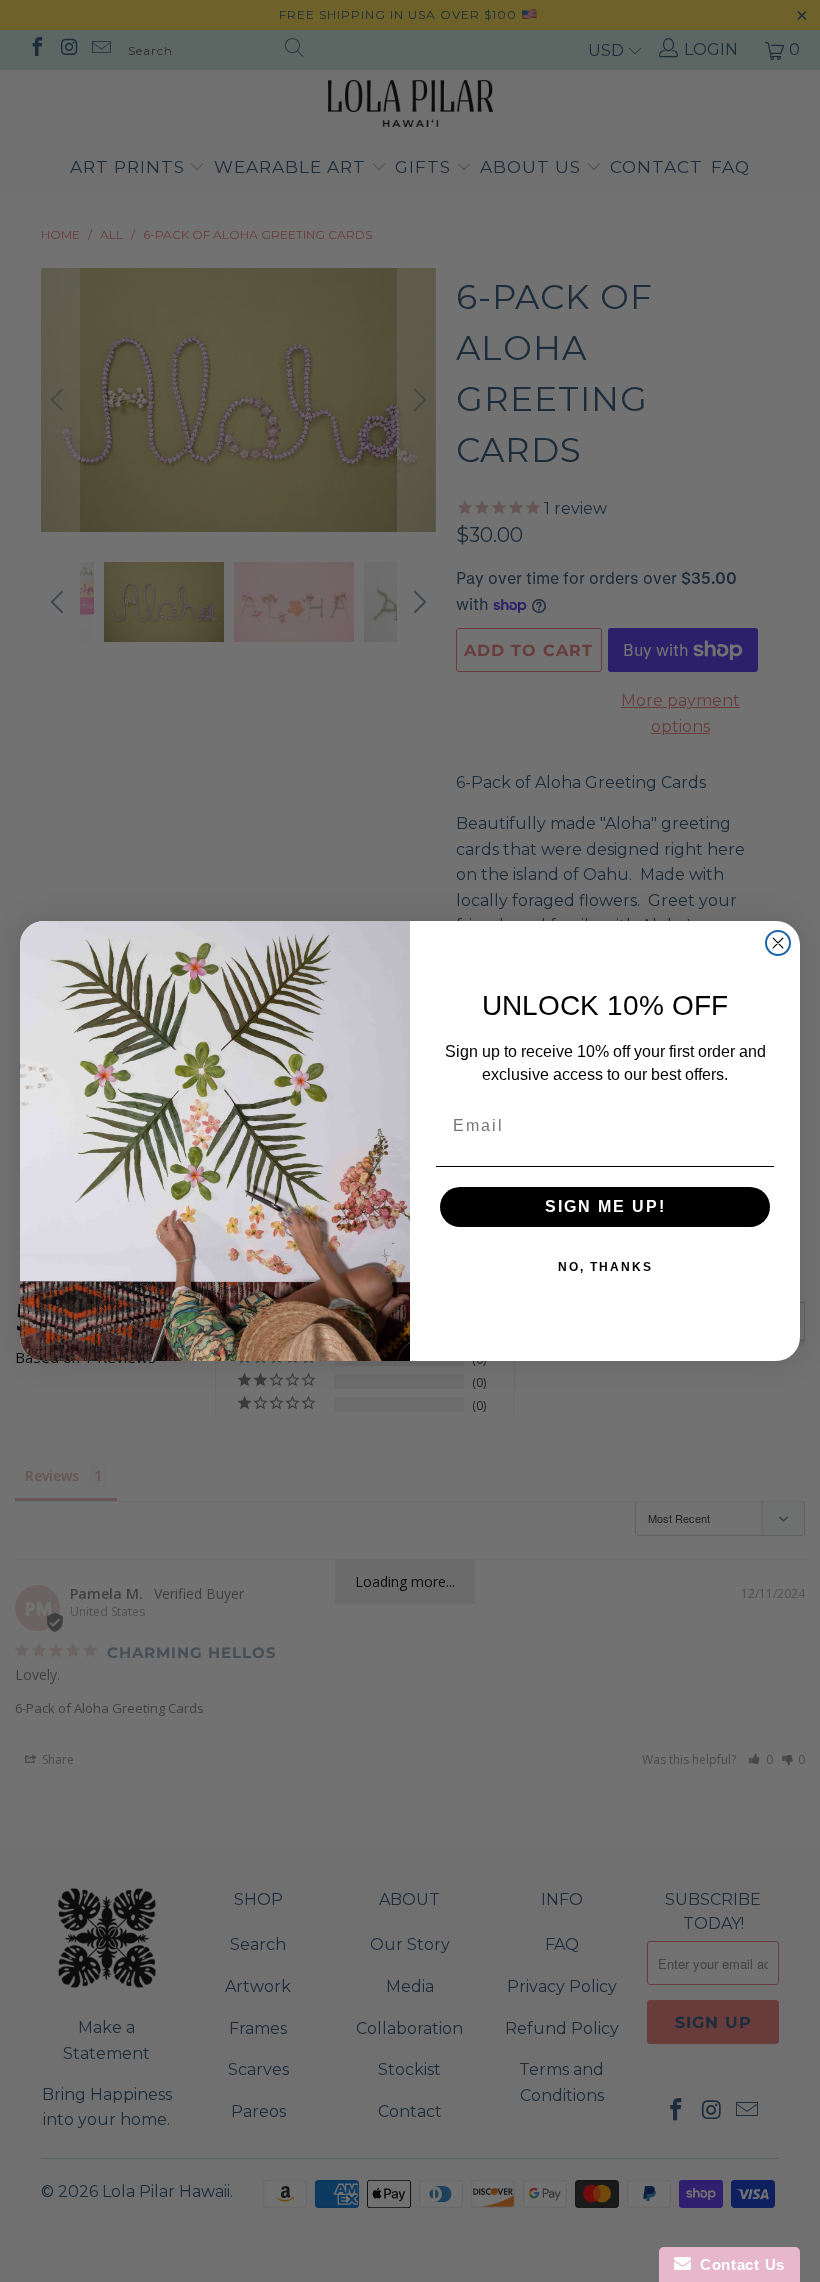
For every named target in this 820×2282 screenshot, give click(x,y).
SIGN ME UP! (605, 1206)
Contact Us (738, 2264)
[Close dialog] (778, 943)
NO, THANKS (605, 1267)
